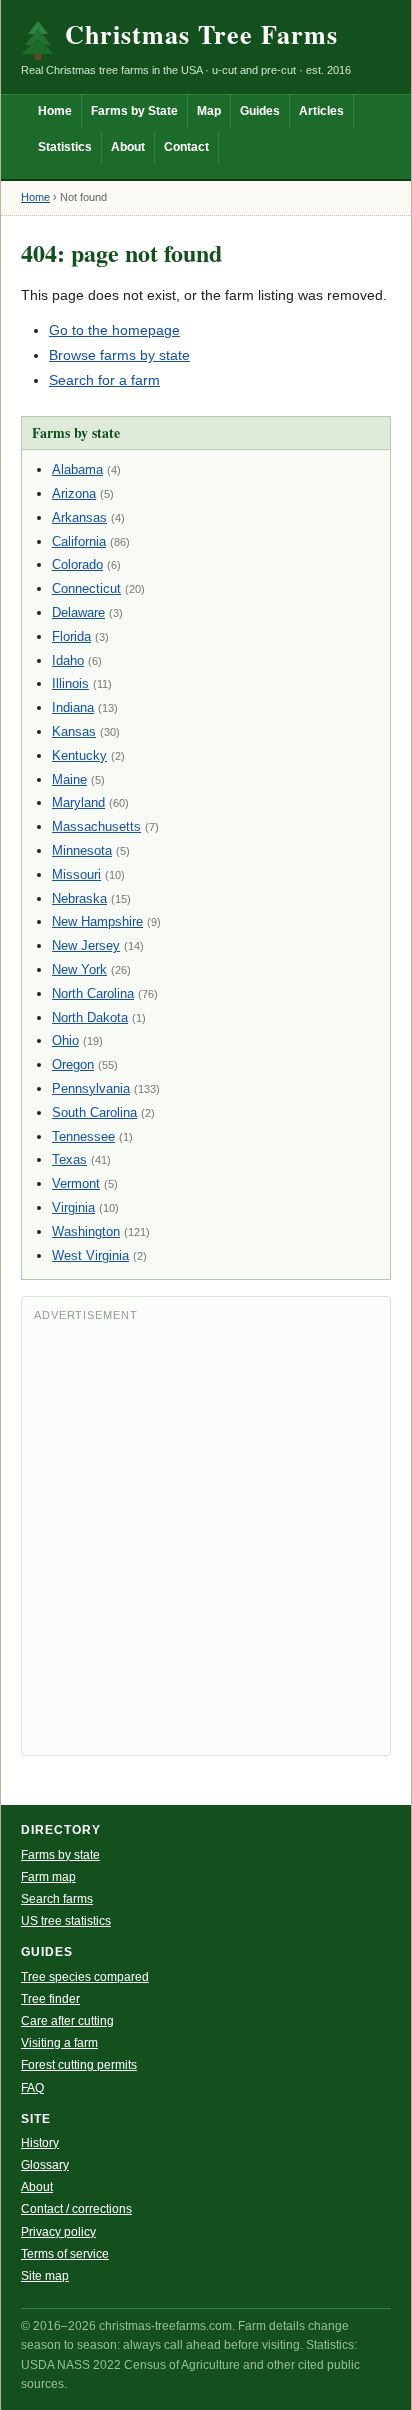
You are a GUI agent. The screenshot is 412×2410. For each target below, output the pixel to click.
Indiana (73, 707)
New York (79, 969)
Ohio (65, 1040)
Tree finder (50, 1999)
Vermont (76, 1183)
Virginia (73, 1207)
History (40, 2143)
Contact (186, 147)
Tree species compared (85, 1977)
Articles (321, 111)
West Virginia (90, 1255)
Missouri (76, 874)
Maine (69, 779)
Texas (69, 1159)
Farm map (48, 1877)
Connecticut (86, 588)
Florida (71, 636)
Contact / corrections (76, 2209)
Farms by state (60, 1855)
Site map (45, 2276)
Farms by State (134, 111)
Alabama (77, 469)
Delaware (78, 612)
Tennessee (83, 1136)
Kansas (74, 731)
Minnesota (82, 850)
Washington (86, 1231)
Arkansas (79, 517)
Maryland (78, 802)
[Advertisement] (206, 1537)
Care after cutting (67, 2021)
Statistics (65, 147)
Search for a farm (104, 380)
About (128, 147)
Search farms (57, 1899)
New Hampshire (97, 921)
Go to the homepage (114, 330)
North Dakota (90, 1017)
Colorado (77, 564)
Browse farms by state (119, 355)
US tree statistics (66, 1921)
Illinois (70, 683)
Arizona (74, 493)
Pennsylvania (91, 1088)
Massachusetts (96, 826)
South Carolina (94, 1112)
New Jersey (86, 945)
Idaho (68, 660)
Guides (260, 111)
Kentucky (79, 755)
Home (55, 111)
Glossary (45, 2165)
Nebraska (79, 898)
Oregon (73, 1064)
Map (209, 111)
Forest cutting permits (79, 2065)
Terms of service (65, 2254)
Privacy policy (58, 2232)
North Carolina (93, 993)
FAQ (32, 2088)
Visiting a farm (59, 2043)
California (79, 541)
